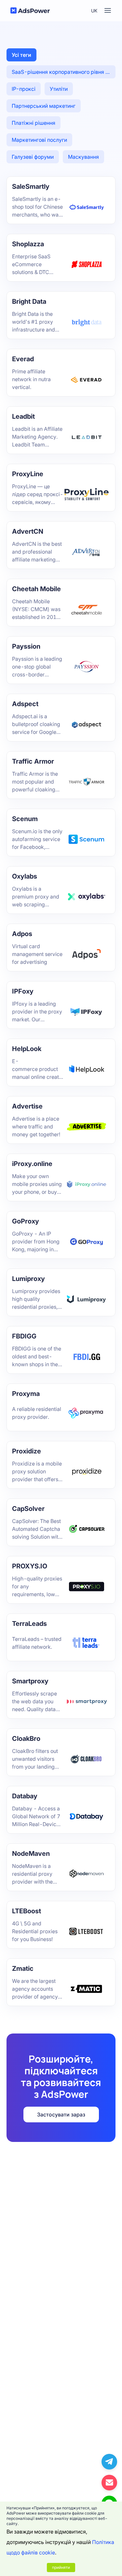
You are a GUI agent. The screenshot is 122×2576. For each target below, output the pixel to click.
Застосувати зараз (61, 2114)
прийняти (61, 2567)
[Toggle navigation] (108, 10)
